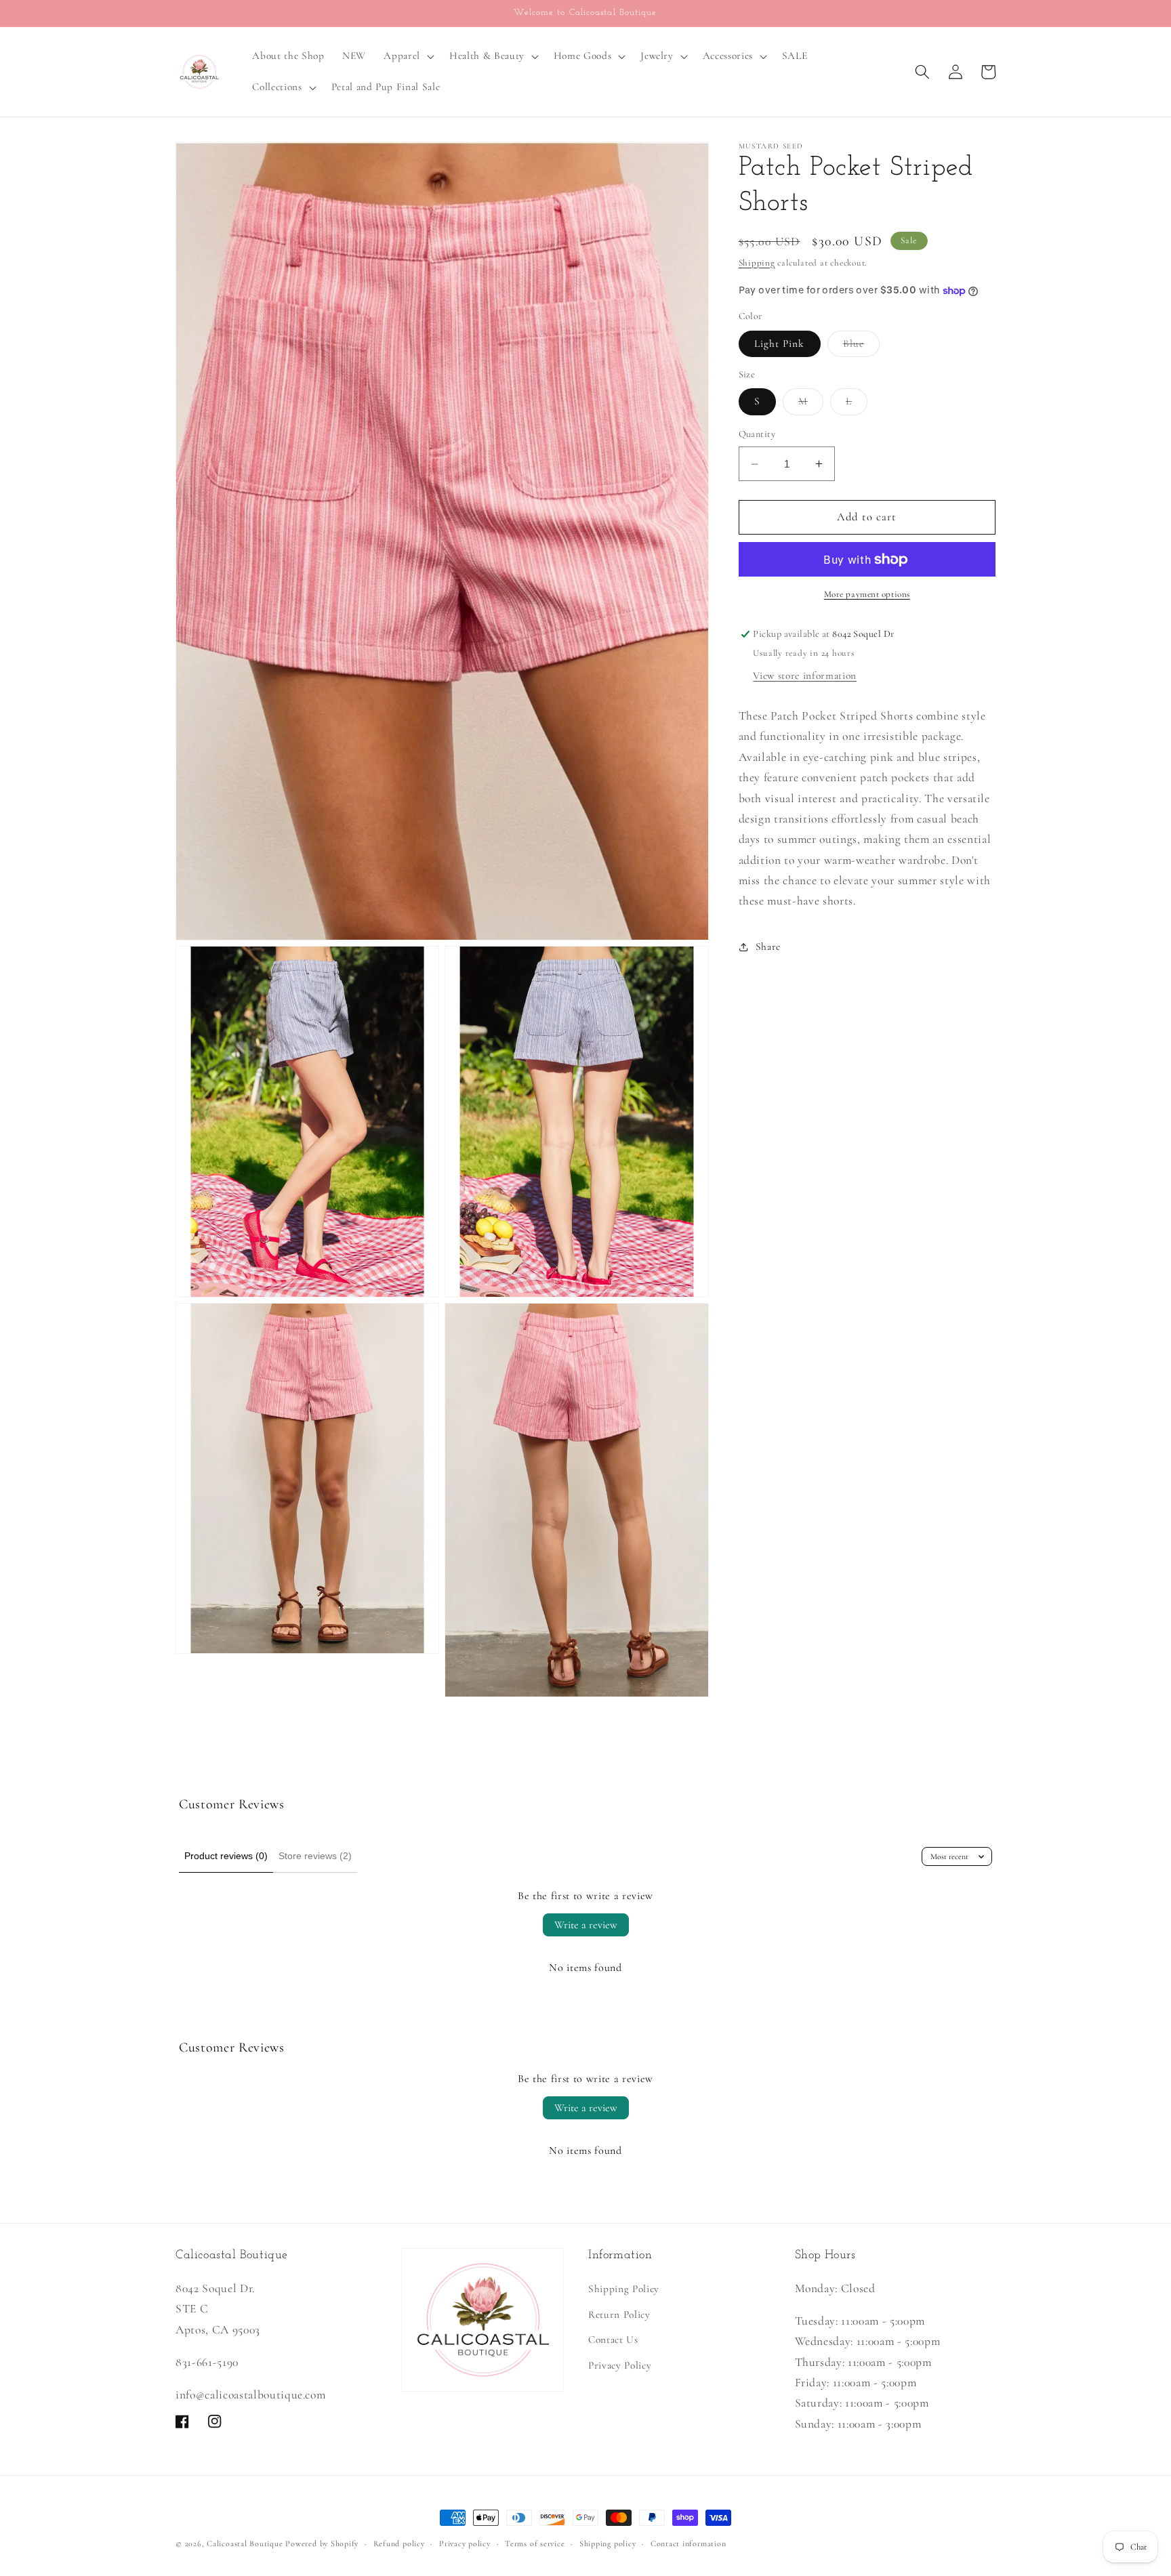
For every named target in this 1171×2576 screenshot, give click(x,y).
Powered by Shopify (322, 2543)
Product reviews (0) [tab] (226, 1856)
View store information (805, 676)
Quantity (757, 435)
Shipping (757, 263)
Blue (861, 347)
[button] (408, 56)
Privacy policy (465, 2543)
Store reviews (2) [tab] (315, 1856)
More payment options (867, 595)
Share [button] (768, 947)
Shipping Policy (624, 2289)
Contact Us (613, 2340)
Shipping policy (608, 2543)
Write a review (586, 1925)
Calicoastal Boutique (245, 2543)
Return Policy (619, 2314)
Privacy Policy (620, 2365)
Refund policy (399, 2543)
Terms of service (535, 2543)
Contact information (689, 2543)
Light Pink (780, 344)
